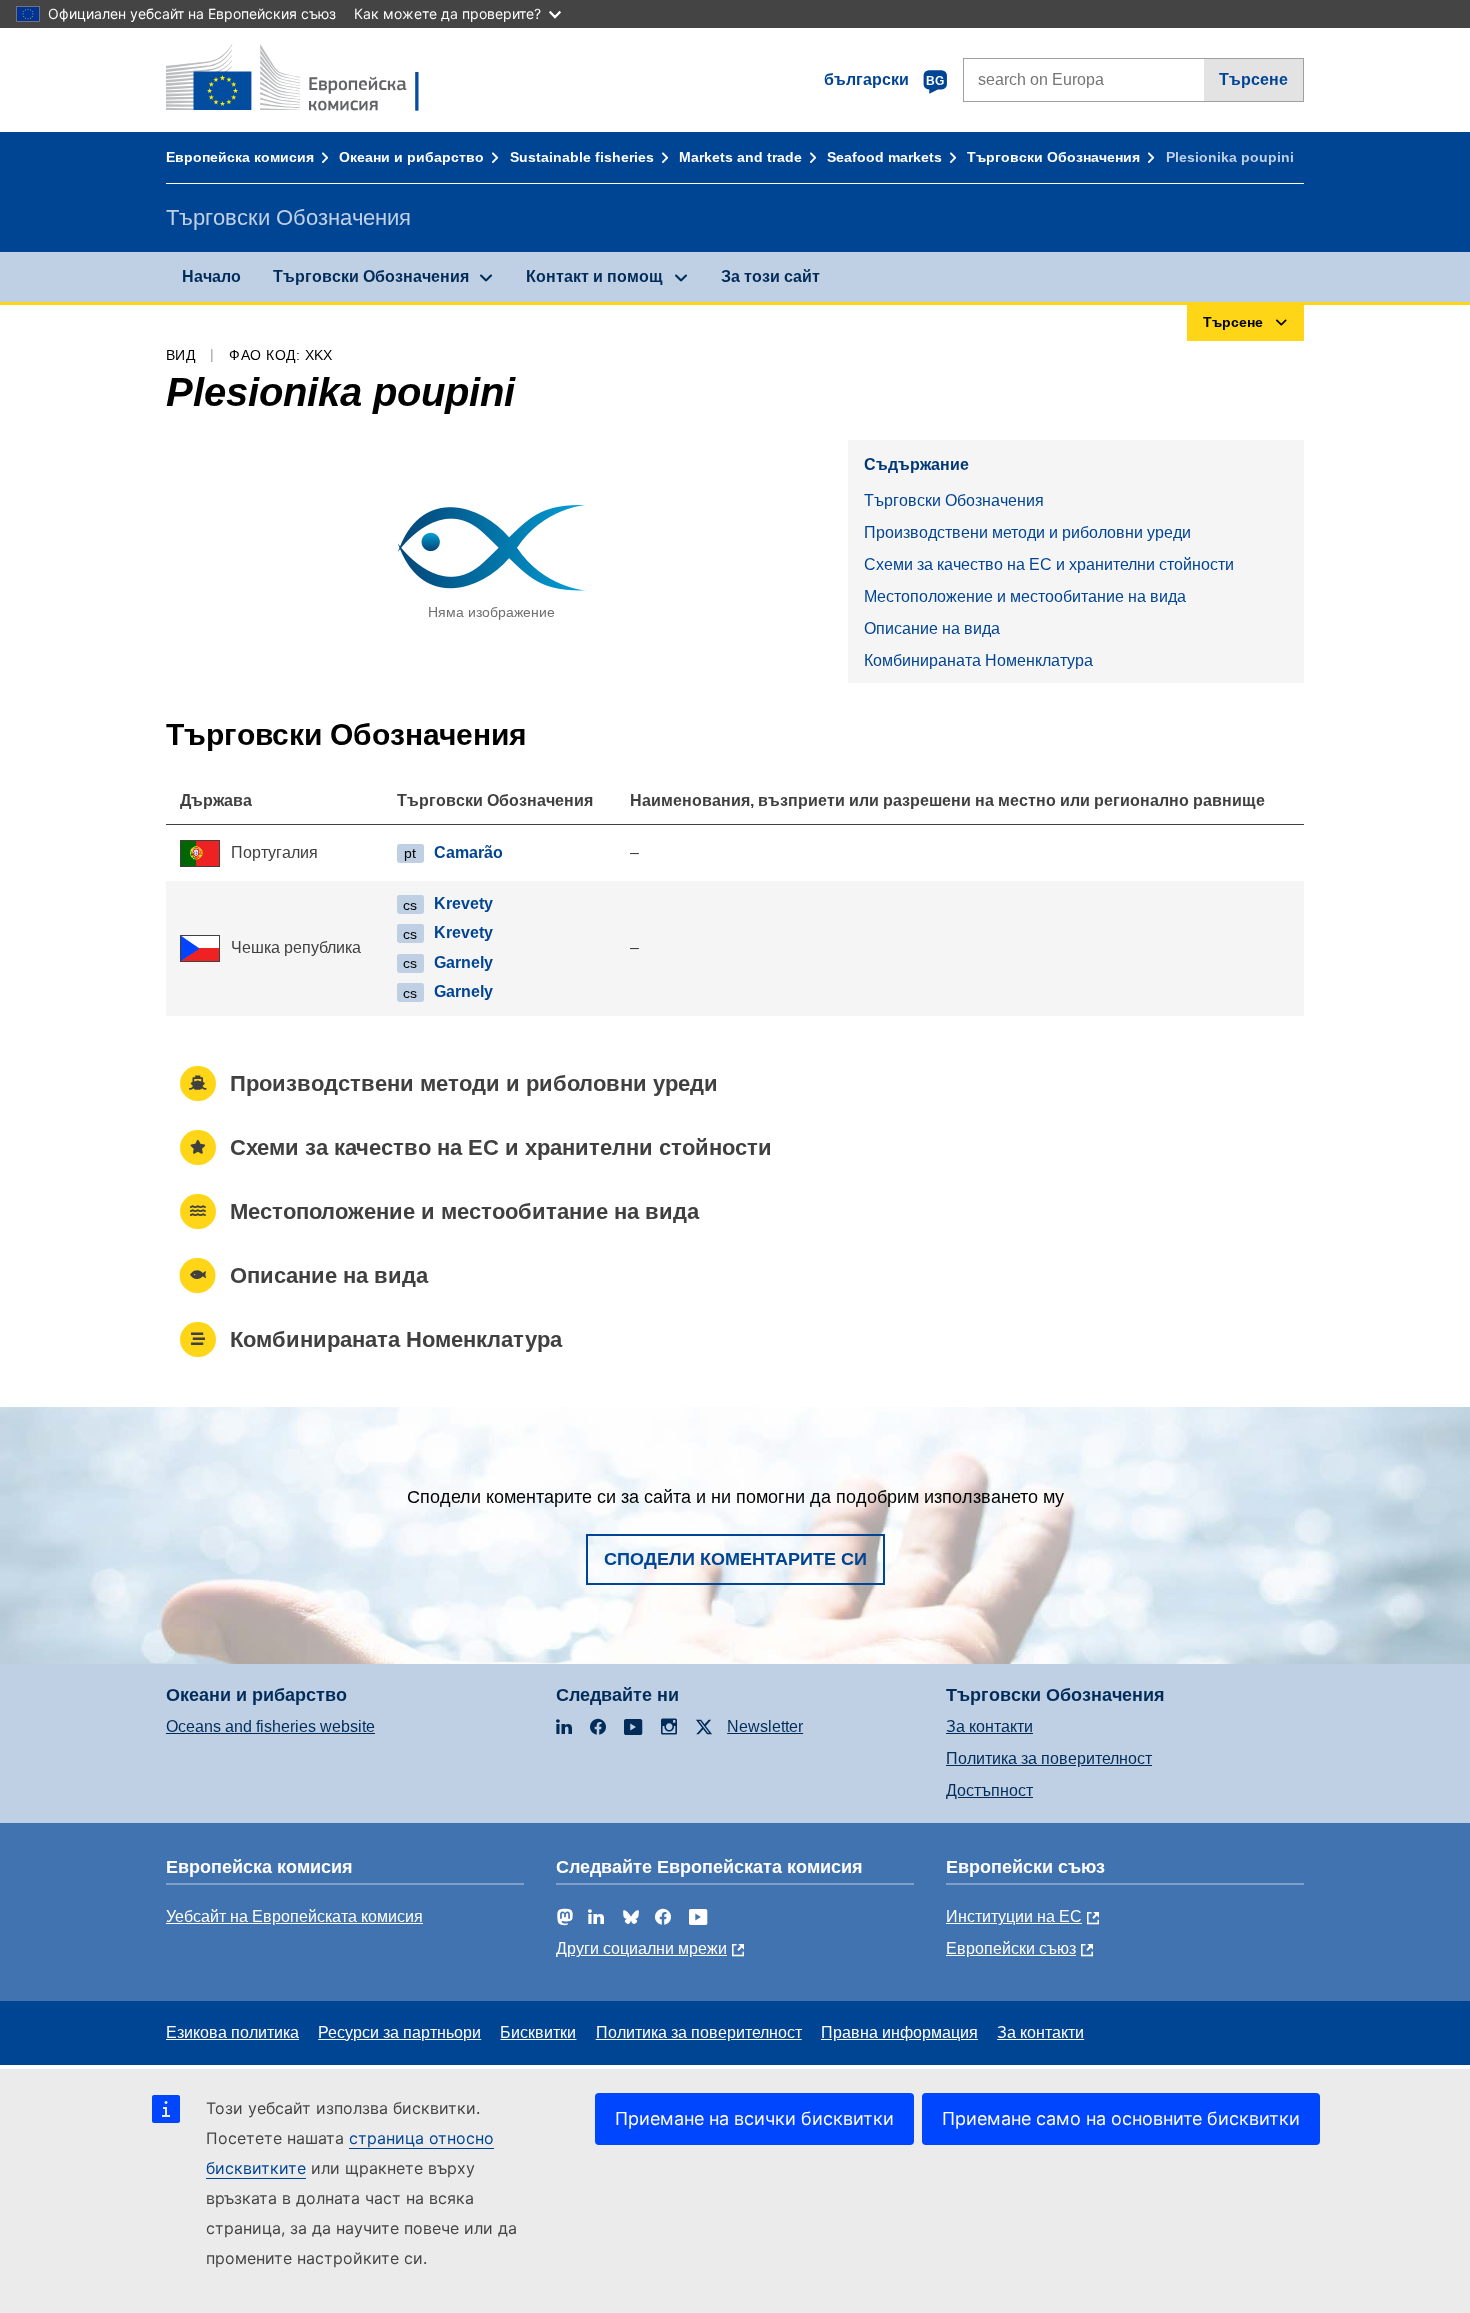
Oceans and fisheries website (270, 1726)
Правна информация (899, 2032)
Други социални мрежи (641, 1948)
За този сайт (770, 276)
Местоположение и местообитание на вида (1025, 596)
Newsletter (765, 1726)
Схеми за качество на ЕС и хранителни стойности (1049, 564)
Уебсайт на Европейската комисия (294, 1916)
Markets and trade (740, 157)
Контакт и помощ (594, 276)
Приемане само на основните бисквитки (1121, 2118)
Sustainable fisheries (582, 157)
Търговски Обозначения (1053, 157)
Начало (211, 276)
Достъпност (989, 1790)
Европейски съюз (1011, 1948)
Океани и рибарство (411, 157)
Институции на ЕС (1014, 1916)
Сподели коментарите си (735, 1559)
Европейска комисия (240, 157)
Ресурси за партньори (399, 2032)
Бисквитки (538, 2032)
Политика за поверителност (1049, 1758)
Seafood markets (884, 157)
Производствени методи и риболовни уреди (1027, 532)
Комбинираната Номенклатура (978, 660)
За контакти (989, 1726)
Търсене (1253, 79)
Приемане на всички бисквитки (754, 2118)
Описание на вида (932, 628)
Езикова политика (232, 2032)
